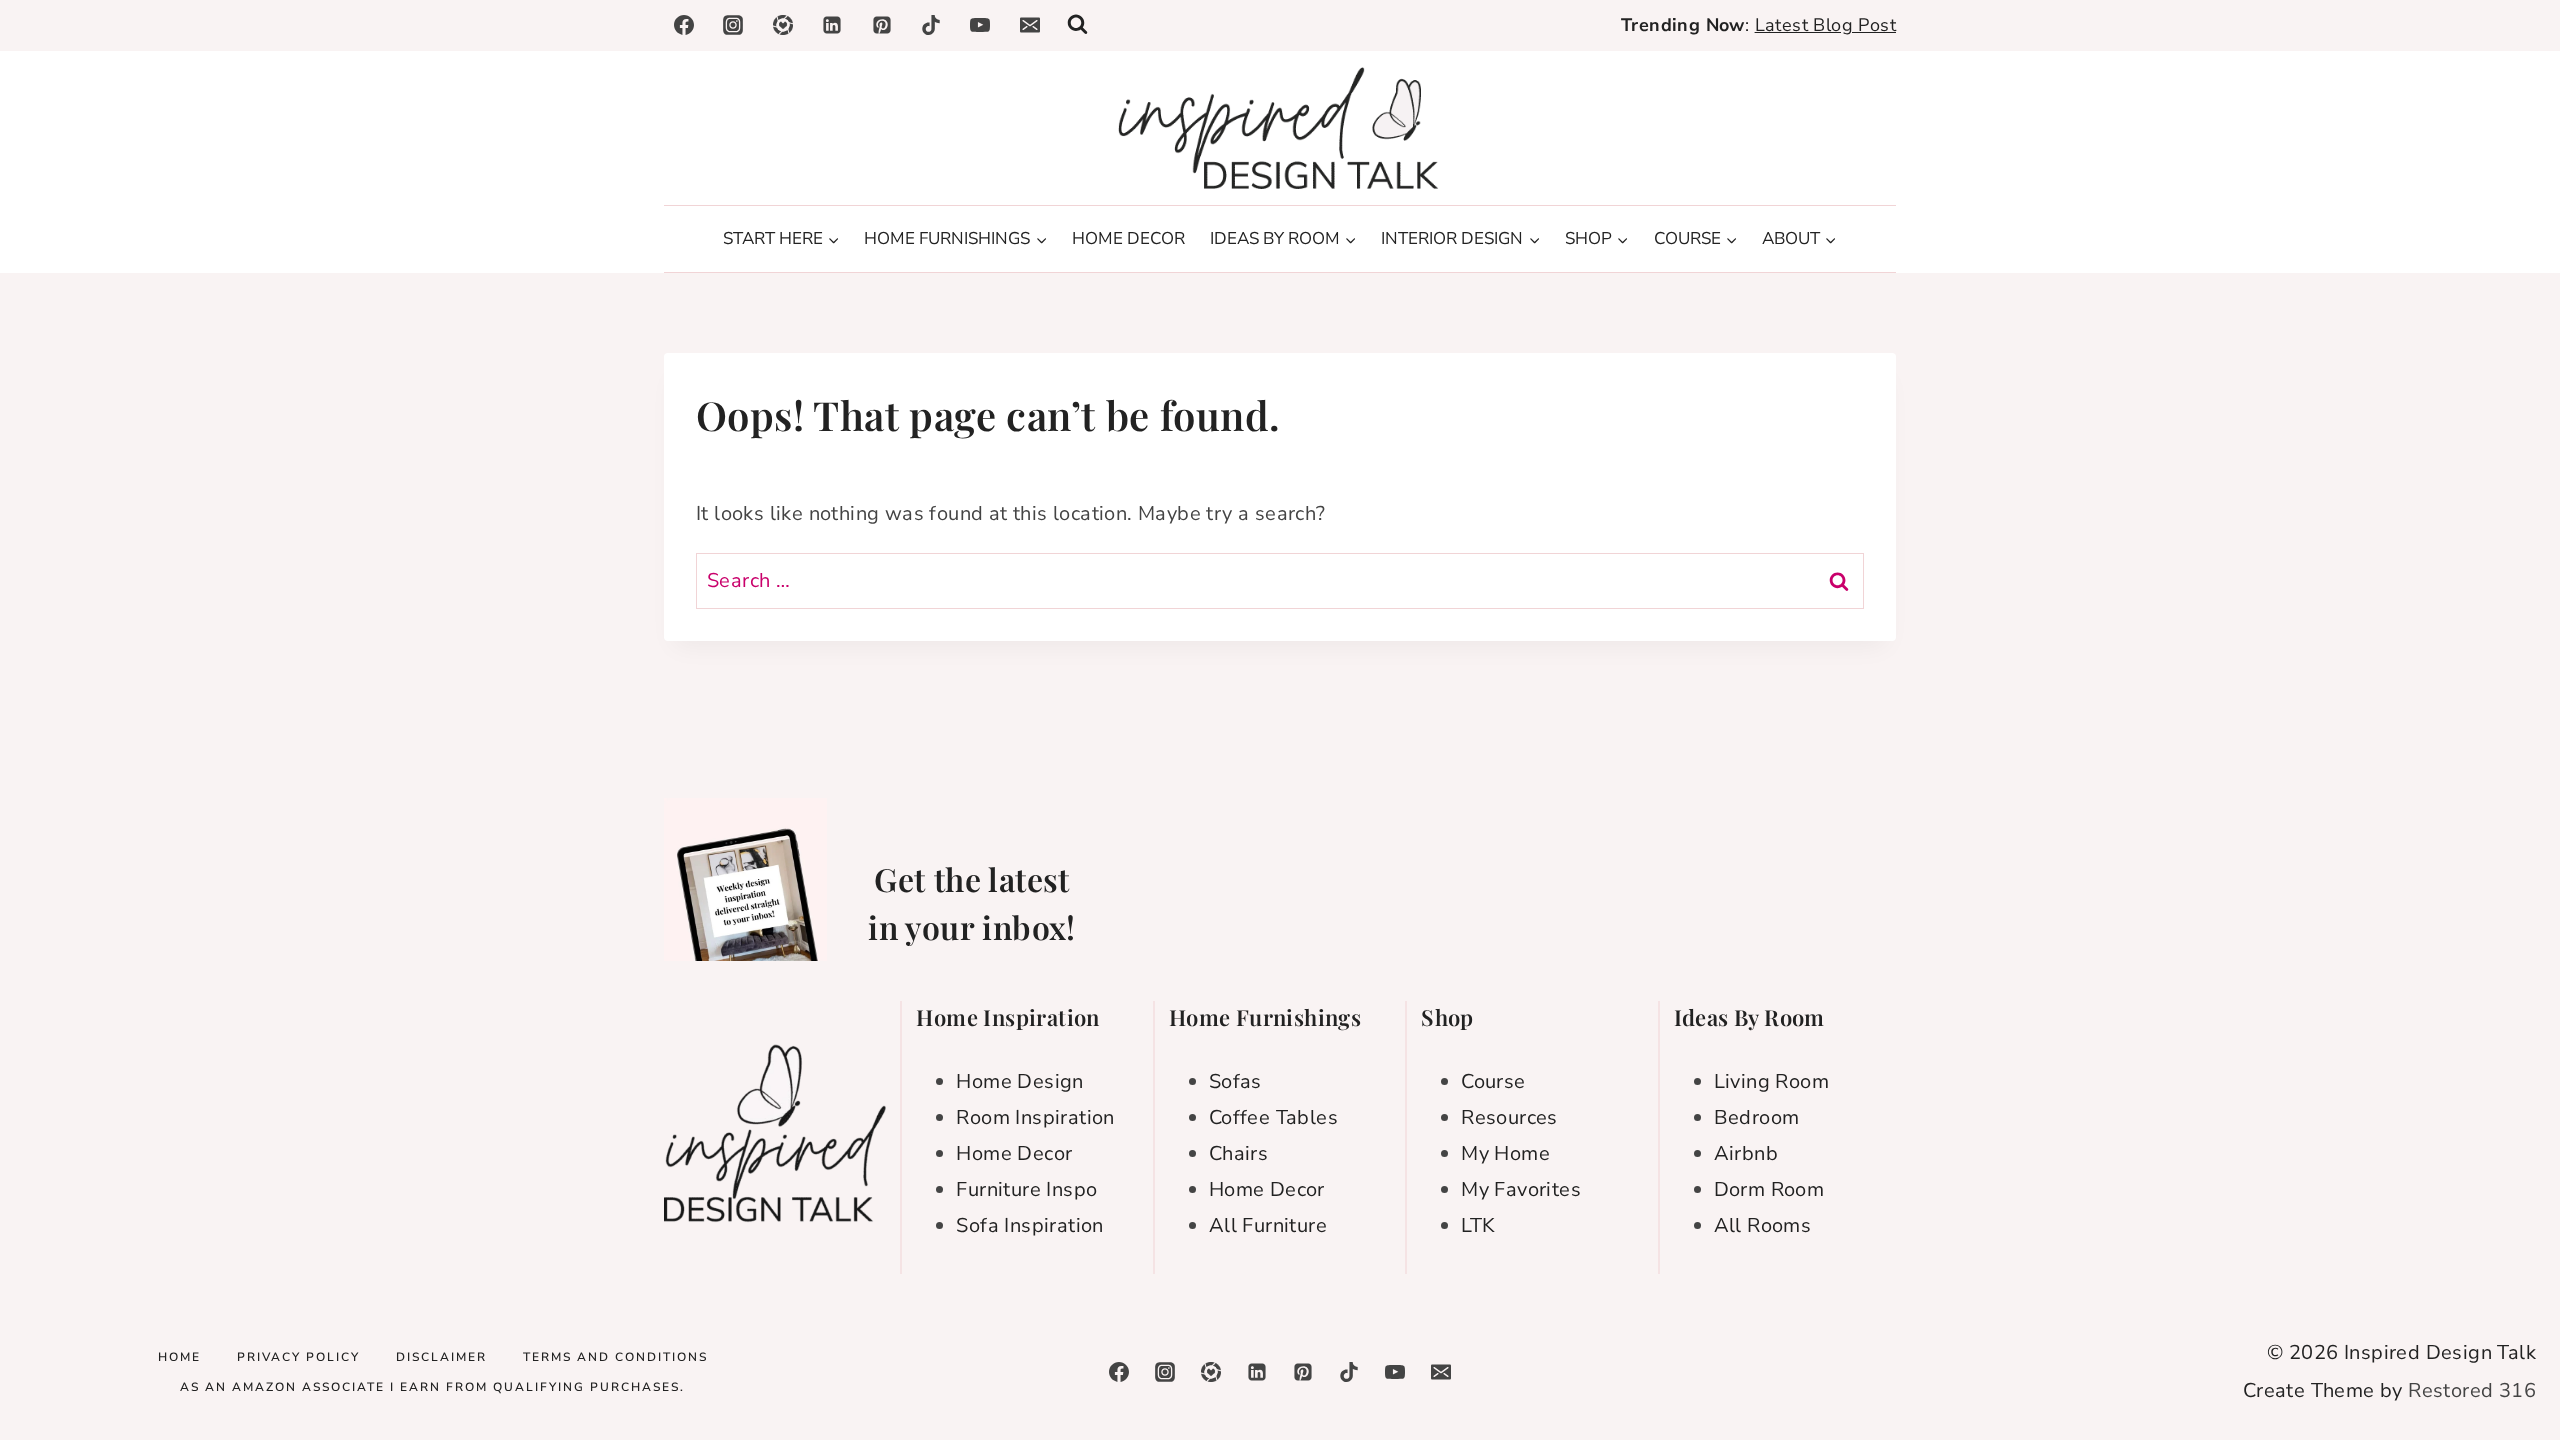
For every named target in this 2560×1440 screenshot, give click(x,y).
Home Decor (1014, 1153)
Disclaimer (441, 1357)
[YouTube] (980, 25)
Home (179, 1357)
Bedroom (1757, 1117)
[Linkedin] (832, 25)
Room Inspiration (1035, 1117)
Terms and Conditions (615, 1357)
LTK (1478, 1225)
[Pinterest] (882, 25)
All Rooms (1763, 1225)
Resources (1509, 1117)
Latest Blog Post (1825, 25)
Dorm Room (1769, 1189)
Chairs (1238, 1153)
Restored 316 (2472, 1390)
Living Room (1771, 1081)
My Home (1505, 1153)
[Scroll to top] (2510, 1360)
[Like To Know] (783, 25)
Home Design (1019, 1081)
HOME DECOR (1128, 238)
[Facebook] (684, 25)
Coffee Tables (1273, 1117)
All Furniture (1268, 1225)
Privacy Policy (298, 1357)
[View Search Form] (1077, 25)
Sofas (1235, 1081)
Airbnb (1746, 1153)
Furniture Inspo (1026, 1189)
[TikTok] (931, 25)
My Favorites (1521, 1189)
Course (1493, 1081)
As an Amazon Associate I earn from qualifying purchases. (432, 1387)
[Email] (1030, 25)
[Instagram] (733, 25)
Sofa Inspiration (1029, 1225)
